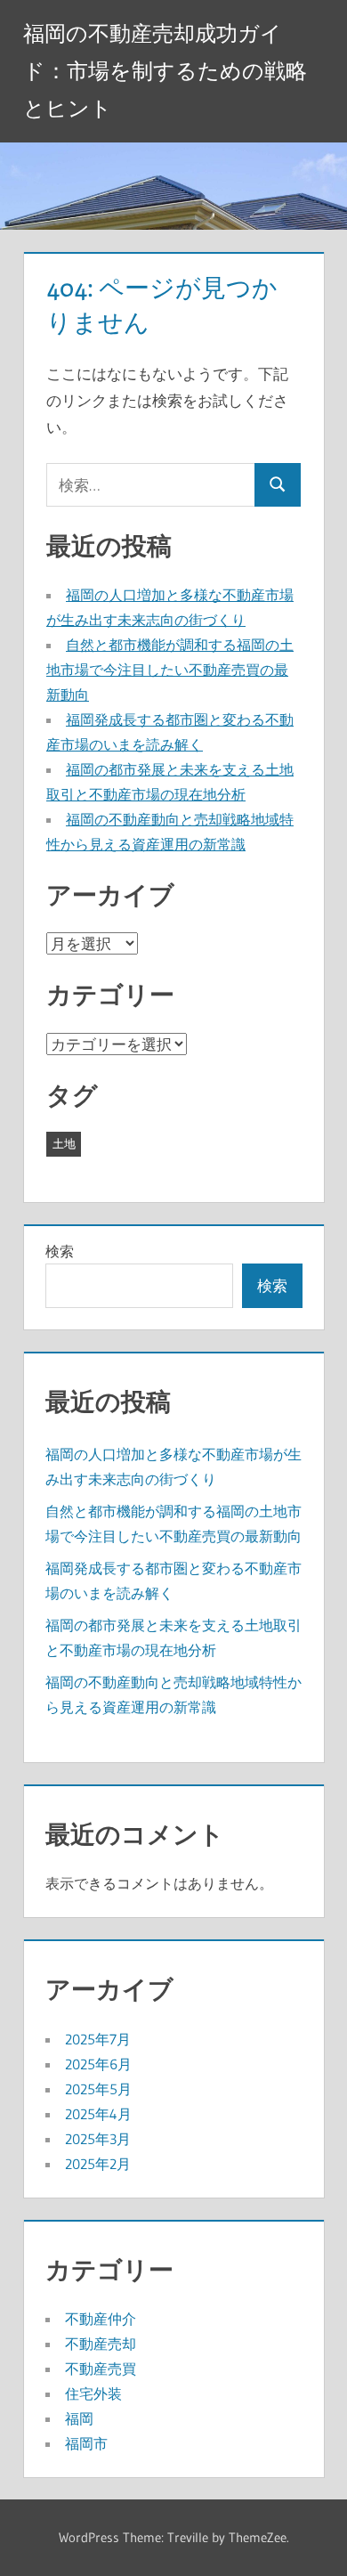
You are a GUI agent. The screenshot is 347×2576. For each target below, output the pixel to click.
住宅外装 (93, 2393)
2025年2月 (98, 2164)
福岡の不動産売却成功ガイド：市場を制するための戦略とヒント (165, 71)
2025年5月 (98, 2089)
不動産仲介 (101, 2319)
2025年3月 (98, 2139)
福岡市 (86, 2443)
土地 (64, 1143)
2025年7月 (98, 2039)
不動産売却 (101, 2344)
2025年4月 (98, 2114)
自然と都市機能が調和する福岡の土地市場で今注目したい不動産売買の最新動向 (170, 670)
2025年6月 (98, 2064)
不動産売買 (101, 2369)
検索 (60, 1251)
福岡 (79, 2418)
